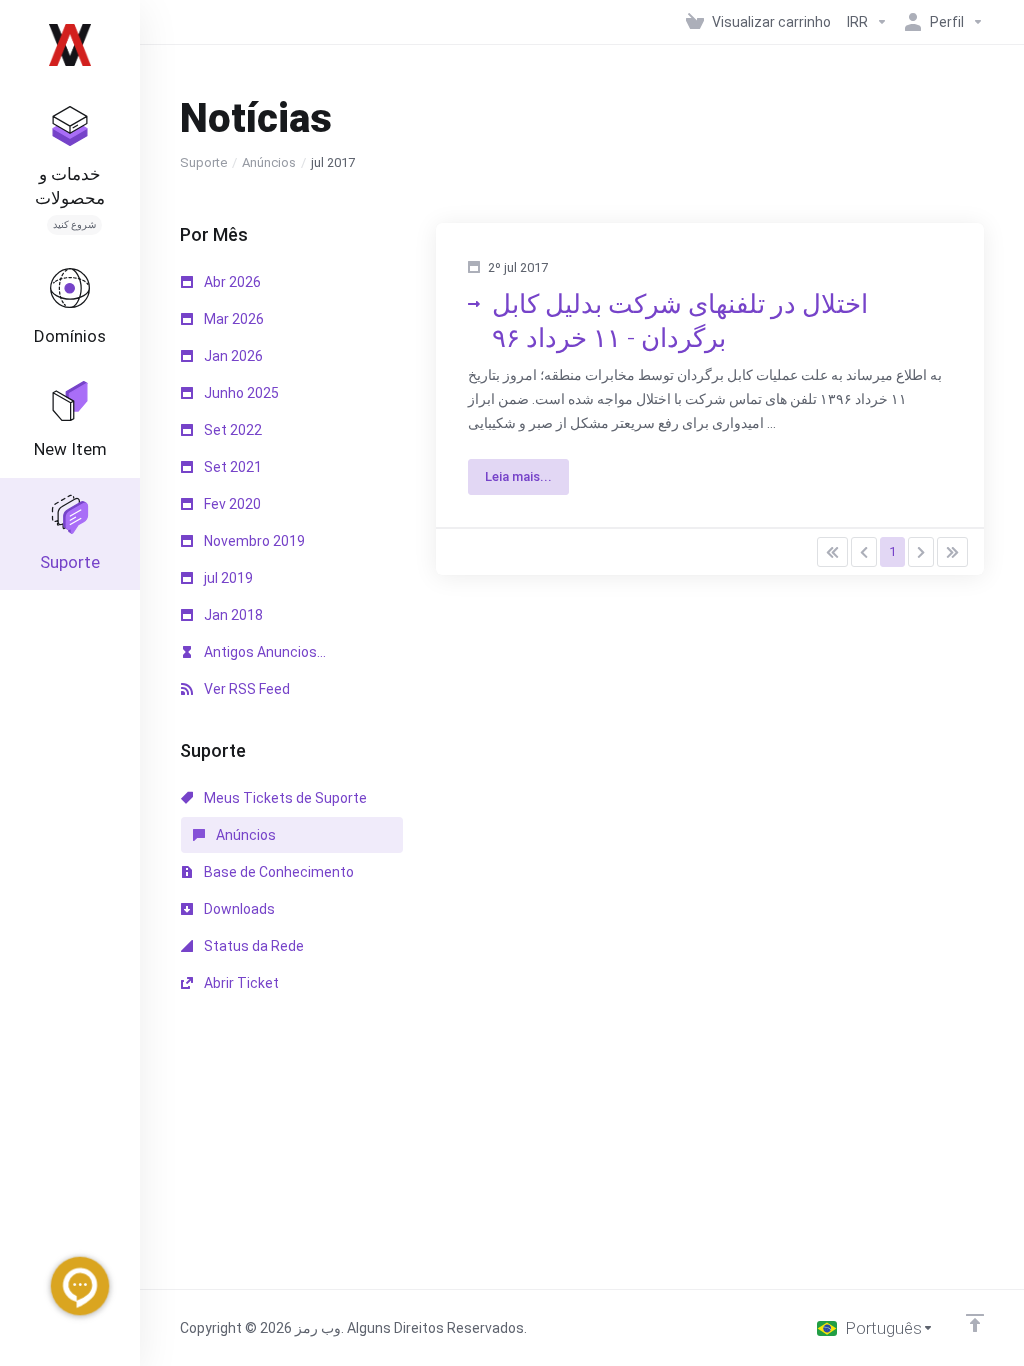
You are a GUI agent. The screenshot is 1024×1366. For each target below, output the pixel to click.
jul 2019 (227, 578)
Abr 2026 (231, 282)
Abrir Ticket (240, 983)
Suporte (203, 162)
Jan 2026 (232, 356)
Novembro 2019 (253, 541)
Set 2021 (231, 467)
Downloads (238, 909)
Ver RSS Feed (245, 689)
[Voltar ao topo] (975, 1323)
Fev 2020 (231, 504)
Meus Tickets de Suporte (284, 798)
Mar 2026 (232, 319)
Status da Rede (252, 946)
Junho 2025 (240, 393)
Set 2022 (231, 430)
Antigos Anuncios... (263, 652)
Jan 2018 (232, 615)
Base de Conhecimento (277, 872)
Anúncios (269, 162)
